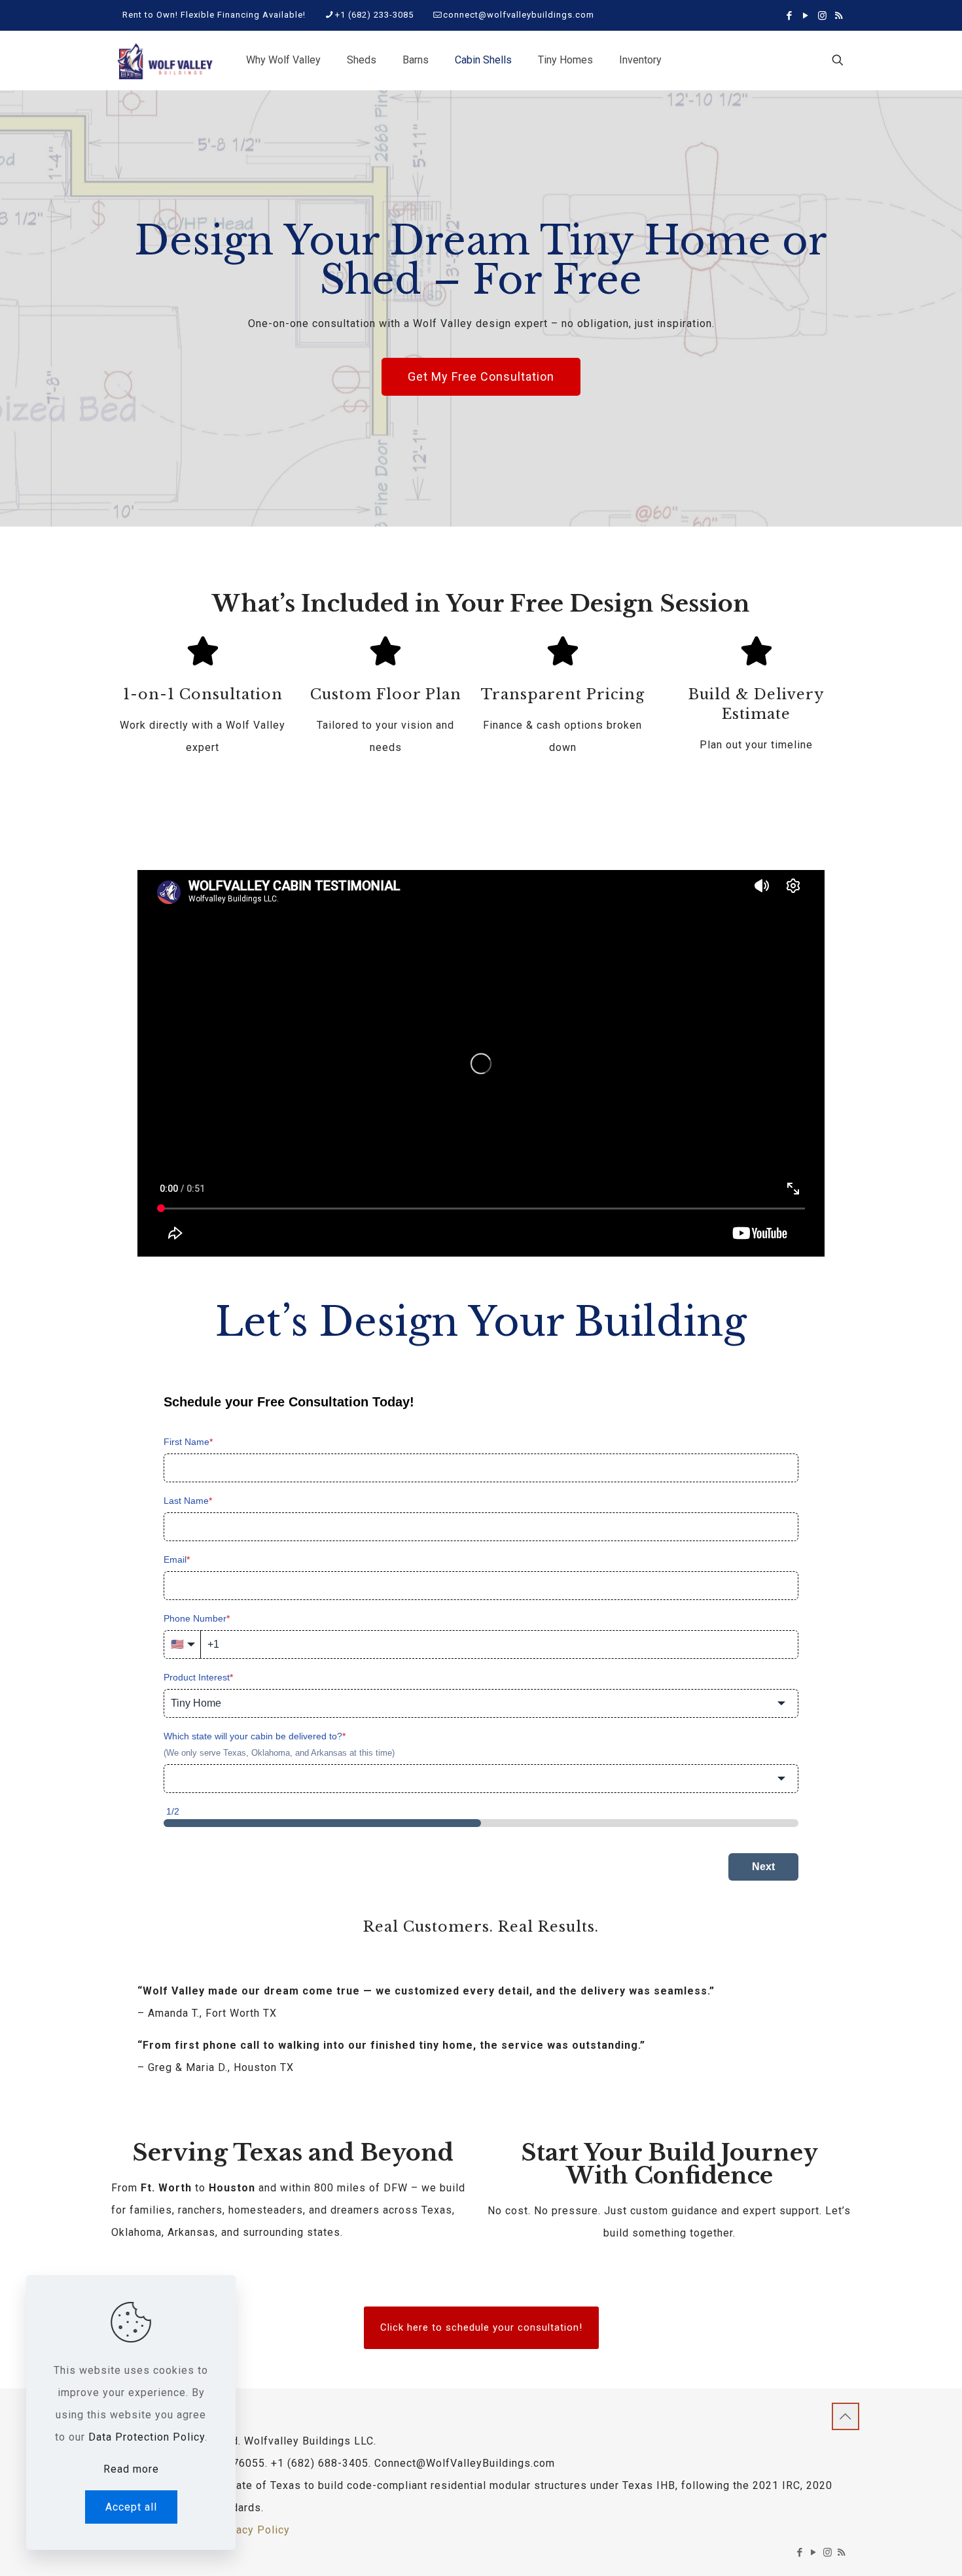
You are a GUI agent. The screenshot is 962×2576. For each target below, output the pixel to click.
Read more (131, 2469)
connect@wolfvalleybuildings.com (519, 15)
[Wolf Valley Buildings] (165, 60)
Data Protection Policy (147, 2437)
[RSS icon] (839, 16)
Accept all (131, 2507)
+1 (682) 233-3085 (374, 15)
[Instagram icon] (822, 16)
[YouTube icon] (806, 16)
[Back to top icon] (846, 2416)
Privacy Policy (253, 2530)
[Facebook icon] (790, 16)
